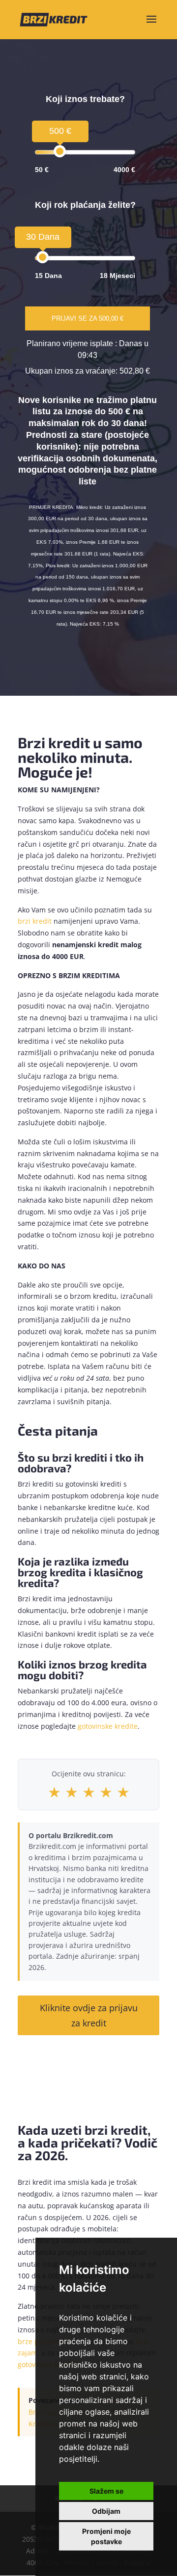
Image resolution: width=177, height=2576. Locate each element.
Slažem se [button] (106, 2491)
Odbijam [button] (106, 2511)
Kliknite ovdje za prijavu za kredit (89, 2015)
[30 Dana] (43, 257)
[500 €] (60, 151)
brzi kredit (35, 921)
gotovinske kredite (108, 1726)
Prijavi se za (88, 318)
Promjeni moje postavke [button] (106, 2536)
